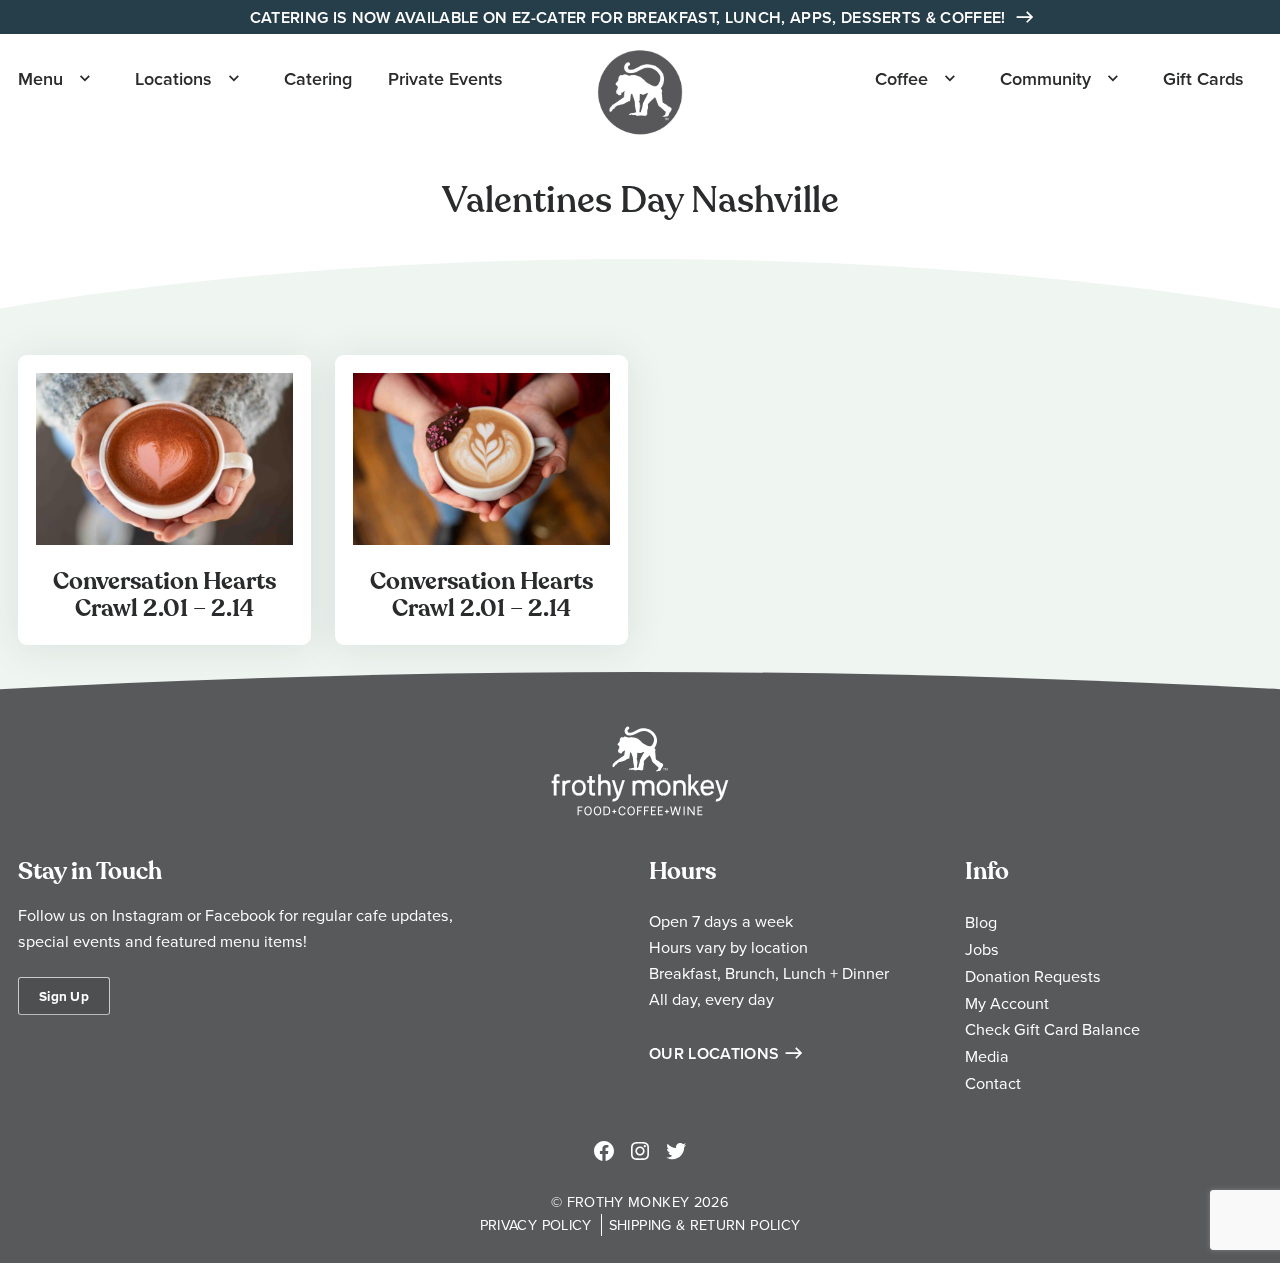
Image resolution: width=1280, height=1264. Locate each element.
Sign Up (64, 996)
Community (1045, 78)
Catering (318, 78)
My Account (1007, 1003)
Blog (981, 922)
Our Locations (714, 1053)
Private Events (445, 78)
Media (987, 1056)
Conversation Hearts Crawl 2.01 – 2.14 (164, 595)
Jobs (982, 949)
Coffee (901, 78)
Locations (173, 78)
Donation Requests (1033, 976)
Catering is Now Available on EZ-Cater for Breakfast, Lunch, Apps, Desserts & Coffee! (630, 17)
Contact (993, 1083)
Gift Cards (1203, 78)
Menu (40, 78)
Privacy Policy (536, 1224)
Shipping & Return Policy (705, 1224)
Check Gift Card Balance (1052, 1029)
